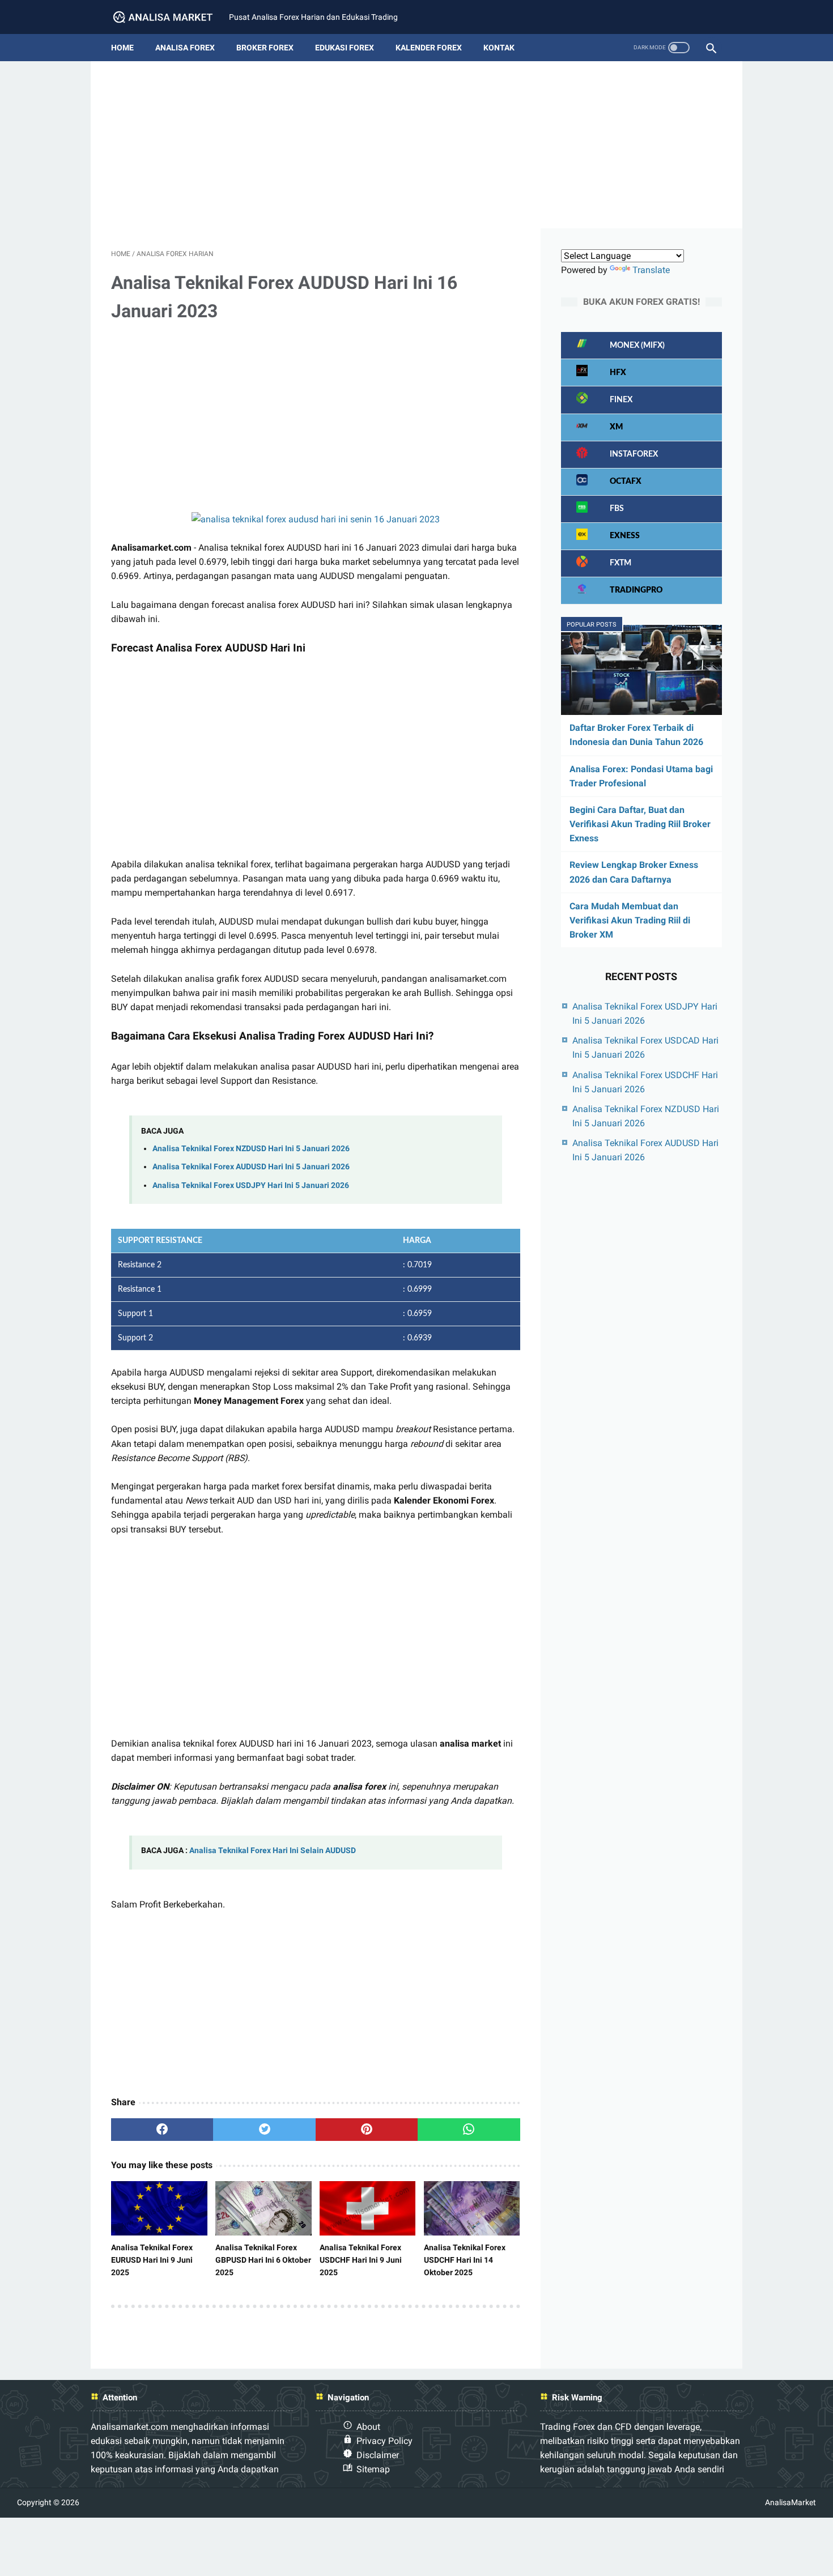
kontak (499, 48)
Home (122, 48)
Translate (651, 270)
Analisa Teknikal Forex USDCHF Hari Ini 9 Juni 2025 (361, 2260)
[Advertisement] (416, 149)
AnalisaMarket (790, 2502)
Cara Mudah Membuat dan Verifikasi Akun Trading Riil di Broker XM (630, 920)
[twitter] (264, 2130)
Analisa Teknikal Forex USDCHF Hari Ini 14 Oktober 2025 (465, 2260)
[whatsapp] (469, 2130)
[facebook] (162, 2130)
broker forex (265, 48)
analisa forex (185, 48)
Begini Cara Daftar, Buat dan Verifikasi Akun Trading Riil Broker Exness (640, 824)
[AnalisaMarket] (170, 17)
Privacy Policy (384, 2441)
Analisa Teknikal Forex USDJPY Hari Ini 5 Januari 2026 (251, 1185)
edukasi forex (345, 48)
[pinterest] (367, 2130)
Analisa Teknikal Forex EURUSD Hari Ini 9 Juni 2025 (152, 2260)
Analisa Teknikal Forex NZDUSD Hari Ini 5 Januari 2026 (251, 1149)
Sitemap (373, 2469)
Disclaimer (378, 2455)
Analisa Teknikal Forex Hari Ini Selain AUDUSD (273, 1851)
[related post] (159, 2208)
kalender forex (429, 48)
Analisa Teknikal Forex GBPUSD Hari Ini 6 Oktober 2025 (263, 2260)
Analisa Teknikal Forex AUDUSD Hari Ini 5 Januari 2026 (251, 1167)
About (368, 2427)
